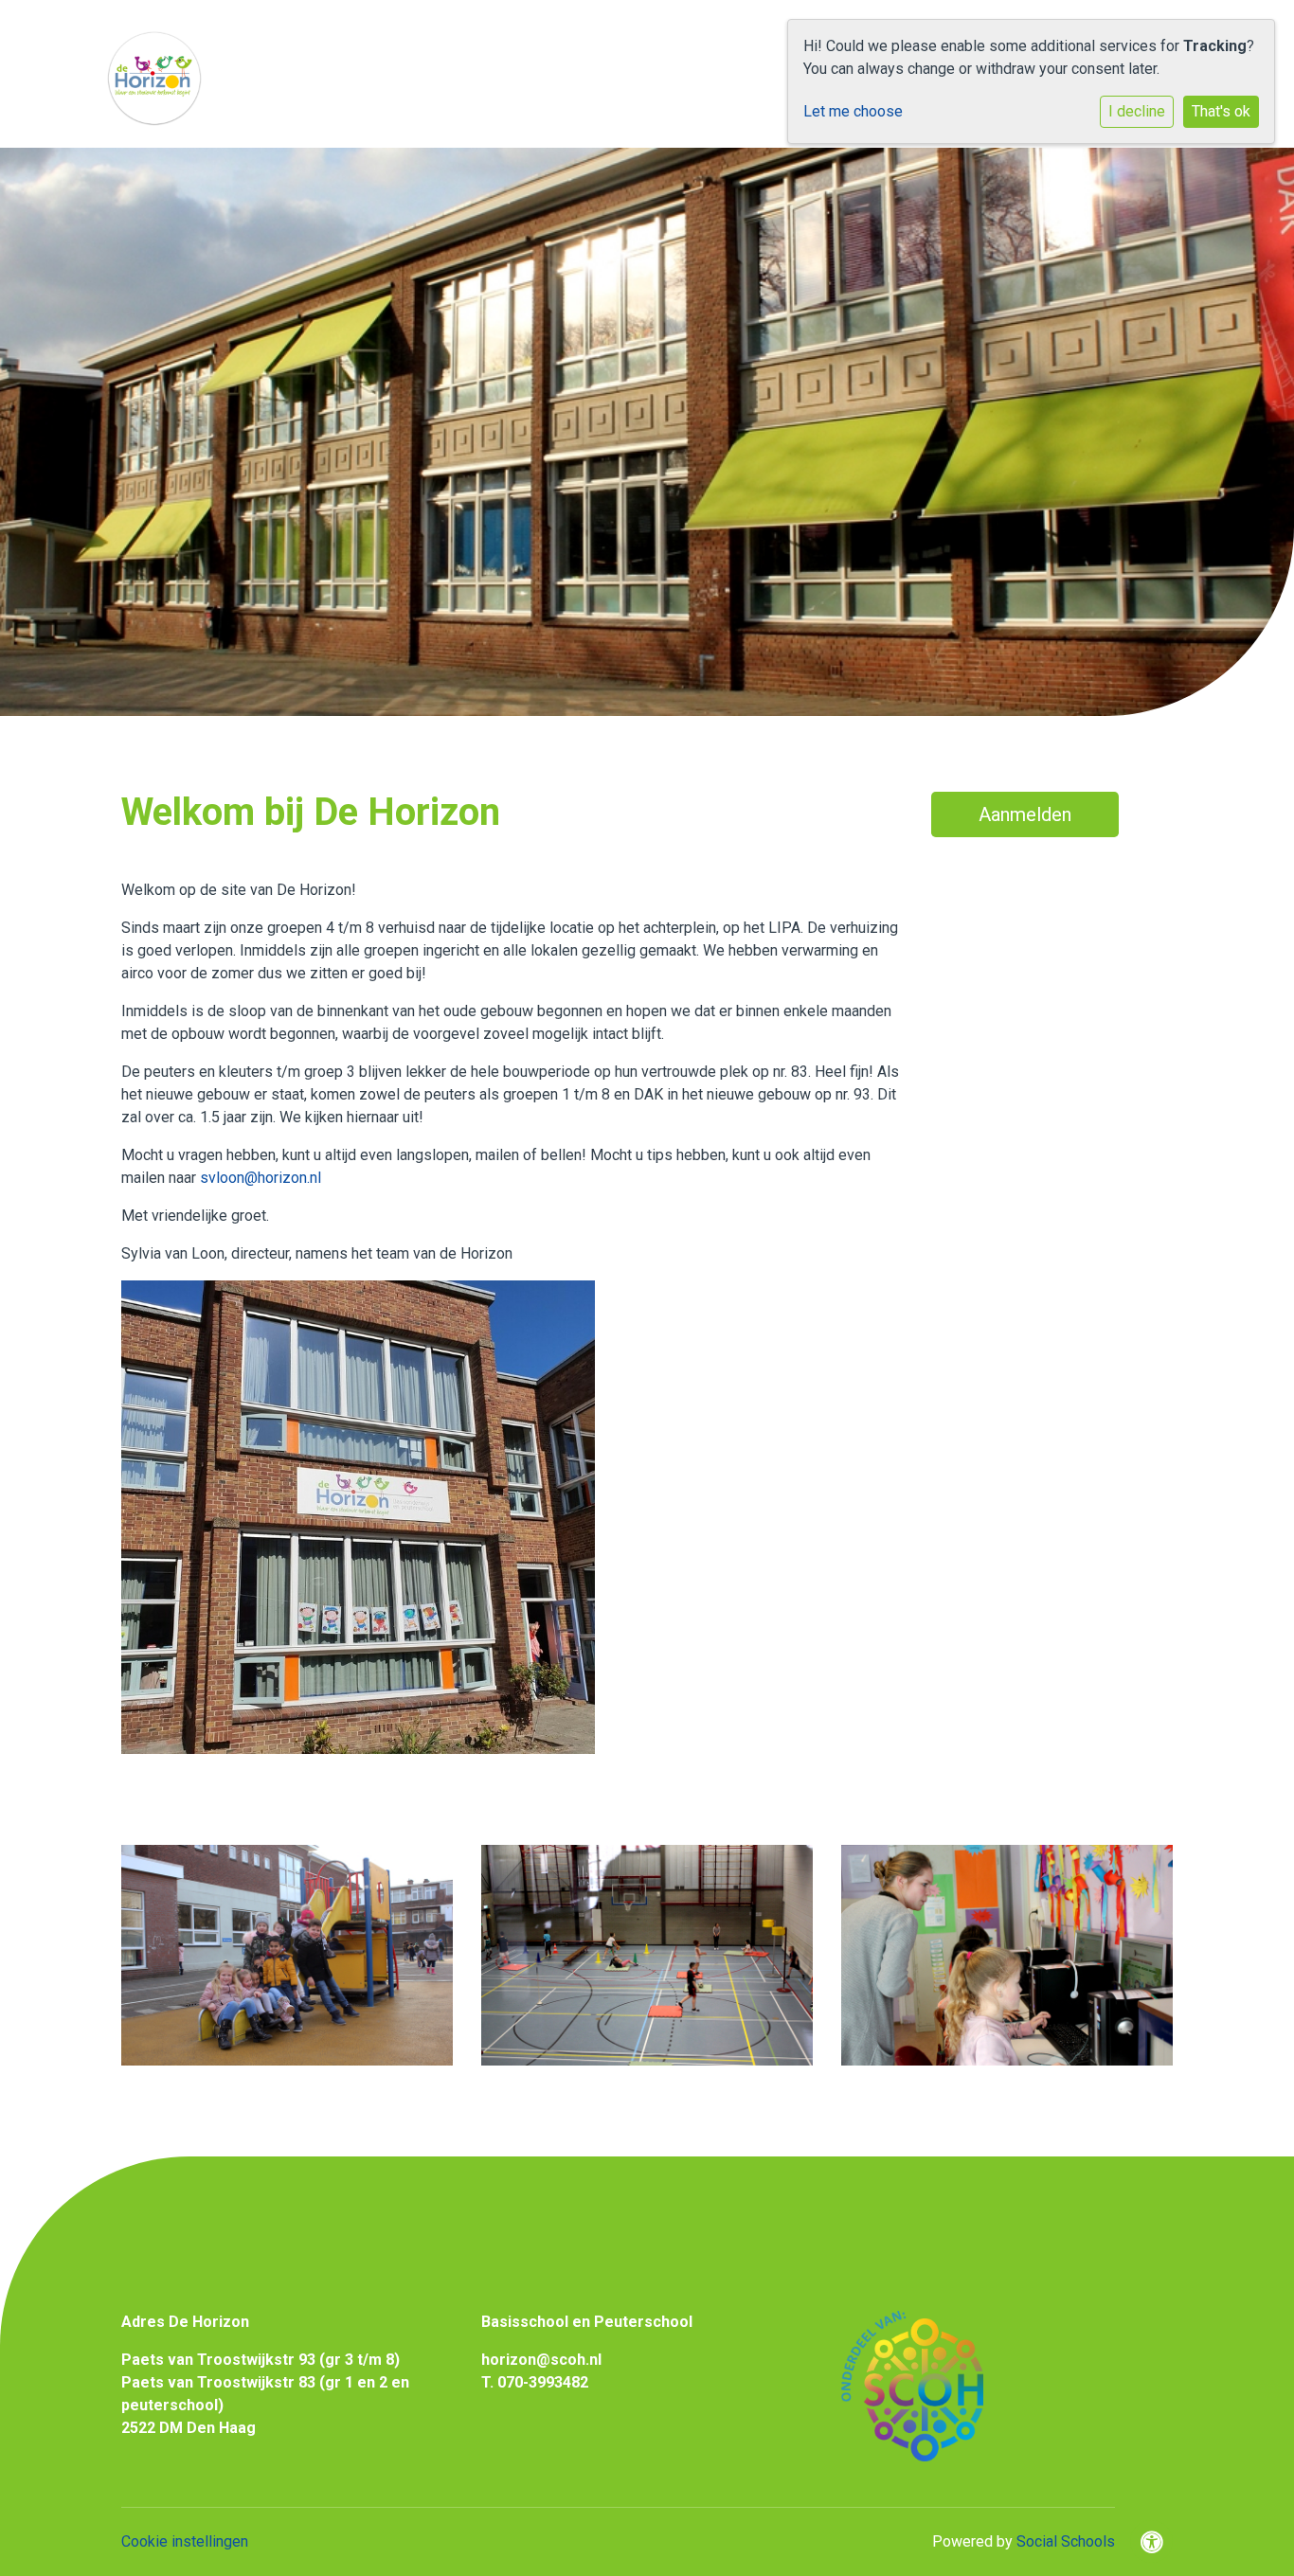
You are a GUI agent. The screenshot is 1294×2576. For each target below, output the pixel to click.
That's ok (1221, 111)
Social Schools (1066, 2541)
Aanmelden (1025, 814)
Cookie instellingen (185, 2541)
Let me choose (853, 111)
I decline (1137, 111)
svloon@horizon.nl (261, 1178)
